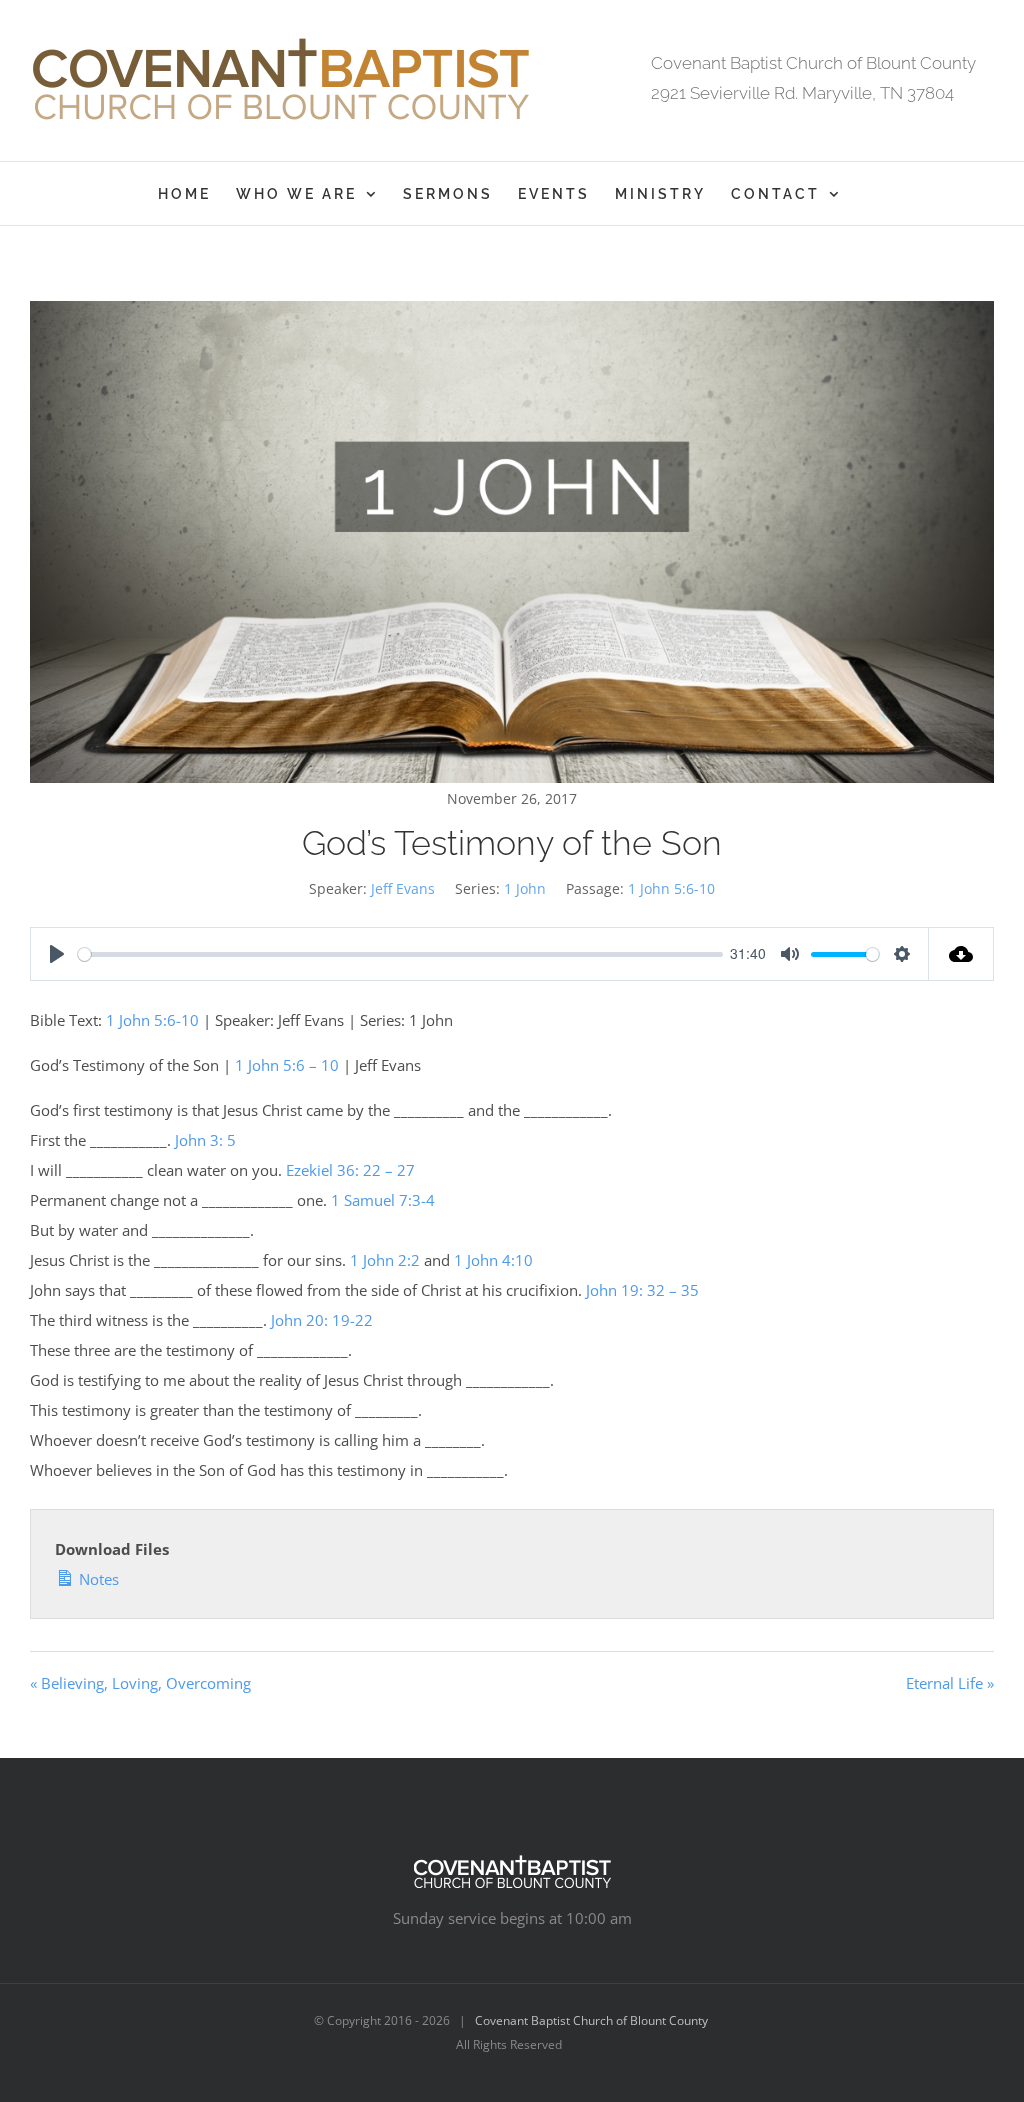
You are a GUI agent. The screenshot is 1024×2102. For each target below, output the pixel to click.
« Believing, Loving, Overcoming (140, 1683)
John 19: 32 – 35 (642, 1290)
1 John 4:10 (493, 1260)
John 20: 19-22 (322, 1320)
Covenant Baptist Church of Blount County (591, 2020)
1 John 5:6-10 (671, 888)
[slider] (400, 954)
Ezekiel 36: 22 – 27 (350, 1170)
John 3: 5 (205, 1140)
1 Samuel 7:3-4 (383, 1200)
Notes (97, 1579)
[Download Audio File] (961, 954)
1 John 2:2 (385, 1260)
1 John (525, 888)
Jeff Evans (403, 888)
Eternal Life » (950, 1683)
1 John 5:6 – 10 (287, 1065)
